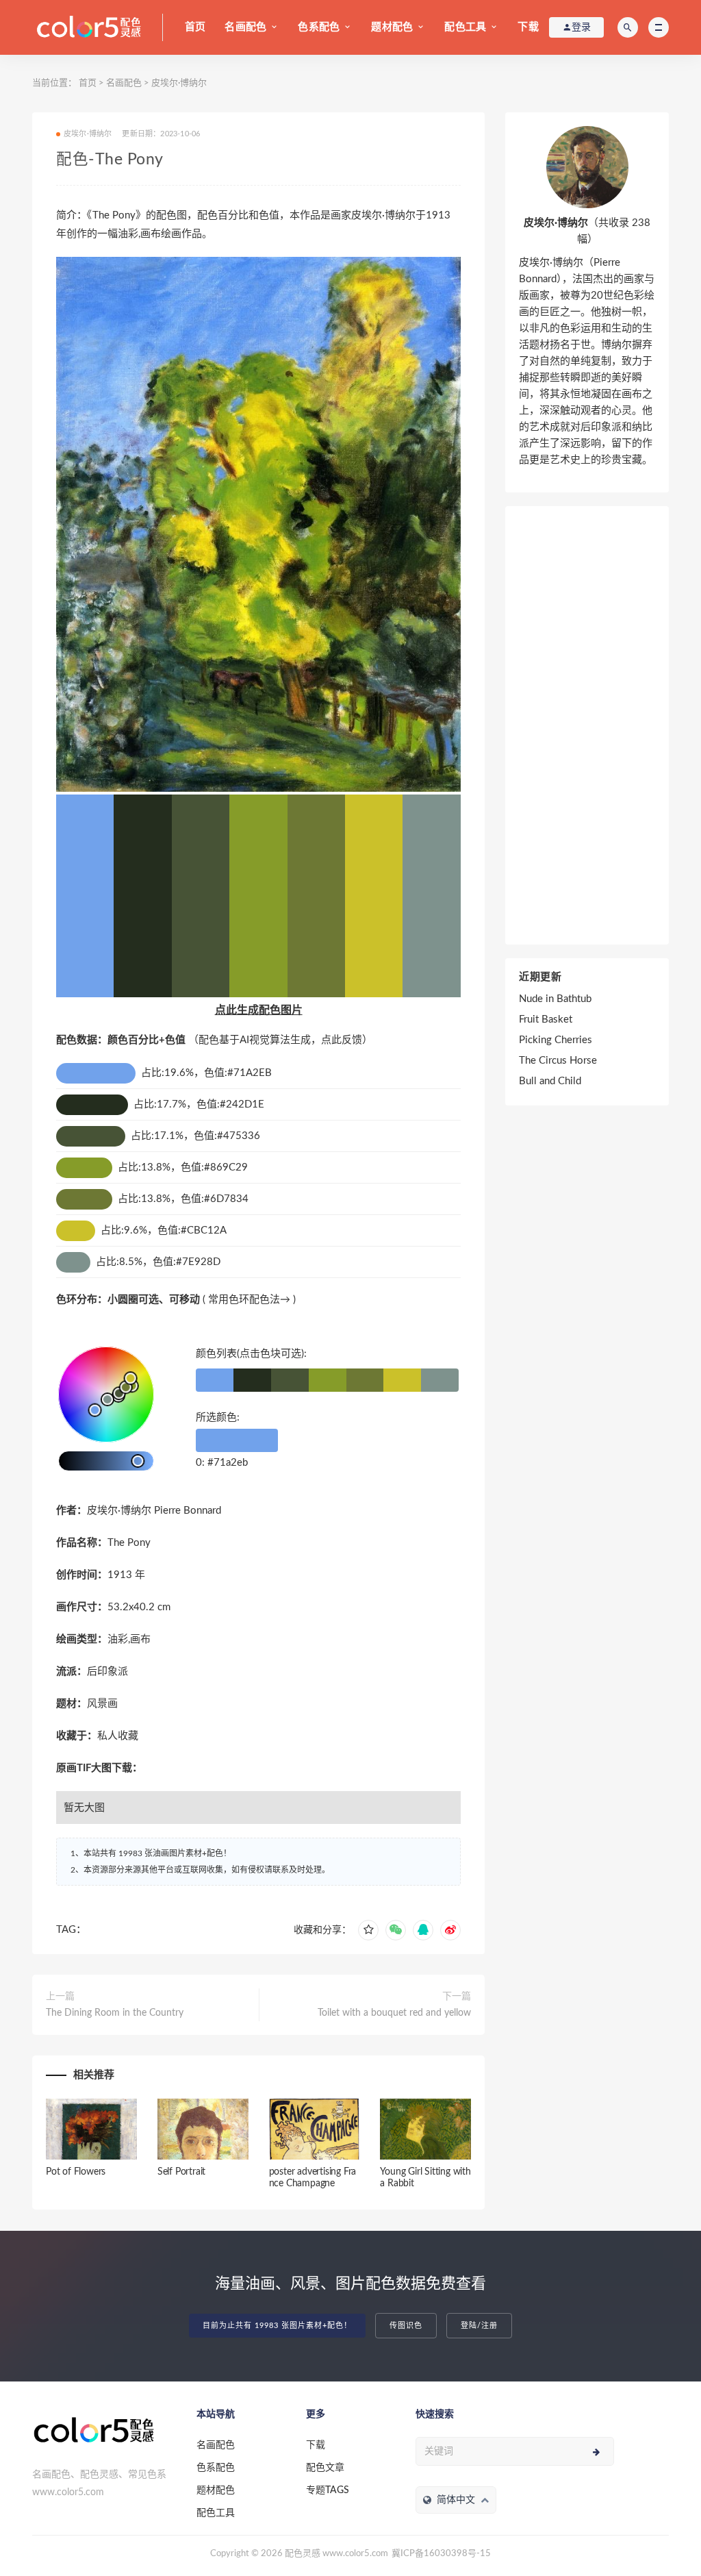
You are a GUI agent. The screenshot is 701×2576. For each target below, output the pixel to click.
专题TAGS (328, 2490)
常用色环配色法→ (249, 1300)
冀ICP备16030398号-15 (441, 2554)
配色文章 (325, 2468)
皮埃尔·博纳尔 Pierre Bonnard (154, 1511)
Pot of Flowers (76, 2172)
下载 (528, 27)
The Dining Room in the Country (115, 2013)
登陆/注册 (479, 2326)
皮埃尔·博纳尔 (179, 83)
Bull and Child (550, 1081)
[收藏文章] (368, 1930)
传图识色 (406, 2326)
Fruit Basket (546, 1020)
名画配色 (245, 27)
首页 (195, 27)
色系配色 (319, 27)
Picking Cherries (556, 1040)
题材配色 (392, 27)
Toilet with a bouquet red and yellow (394, 2013)
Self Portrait (181, 2172)
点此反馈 (342, 1040)
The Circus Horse (558, 1061)
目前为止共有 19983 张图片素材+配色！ (277, 2326)
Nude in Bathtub (555, 999)
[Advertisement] (587, 725)
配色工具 (465, 27)
